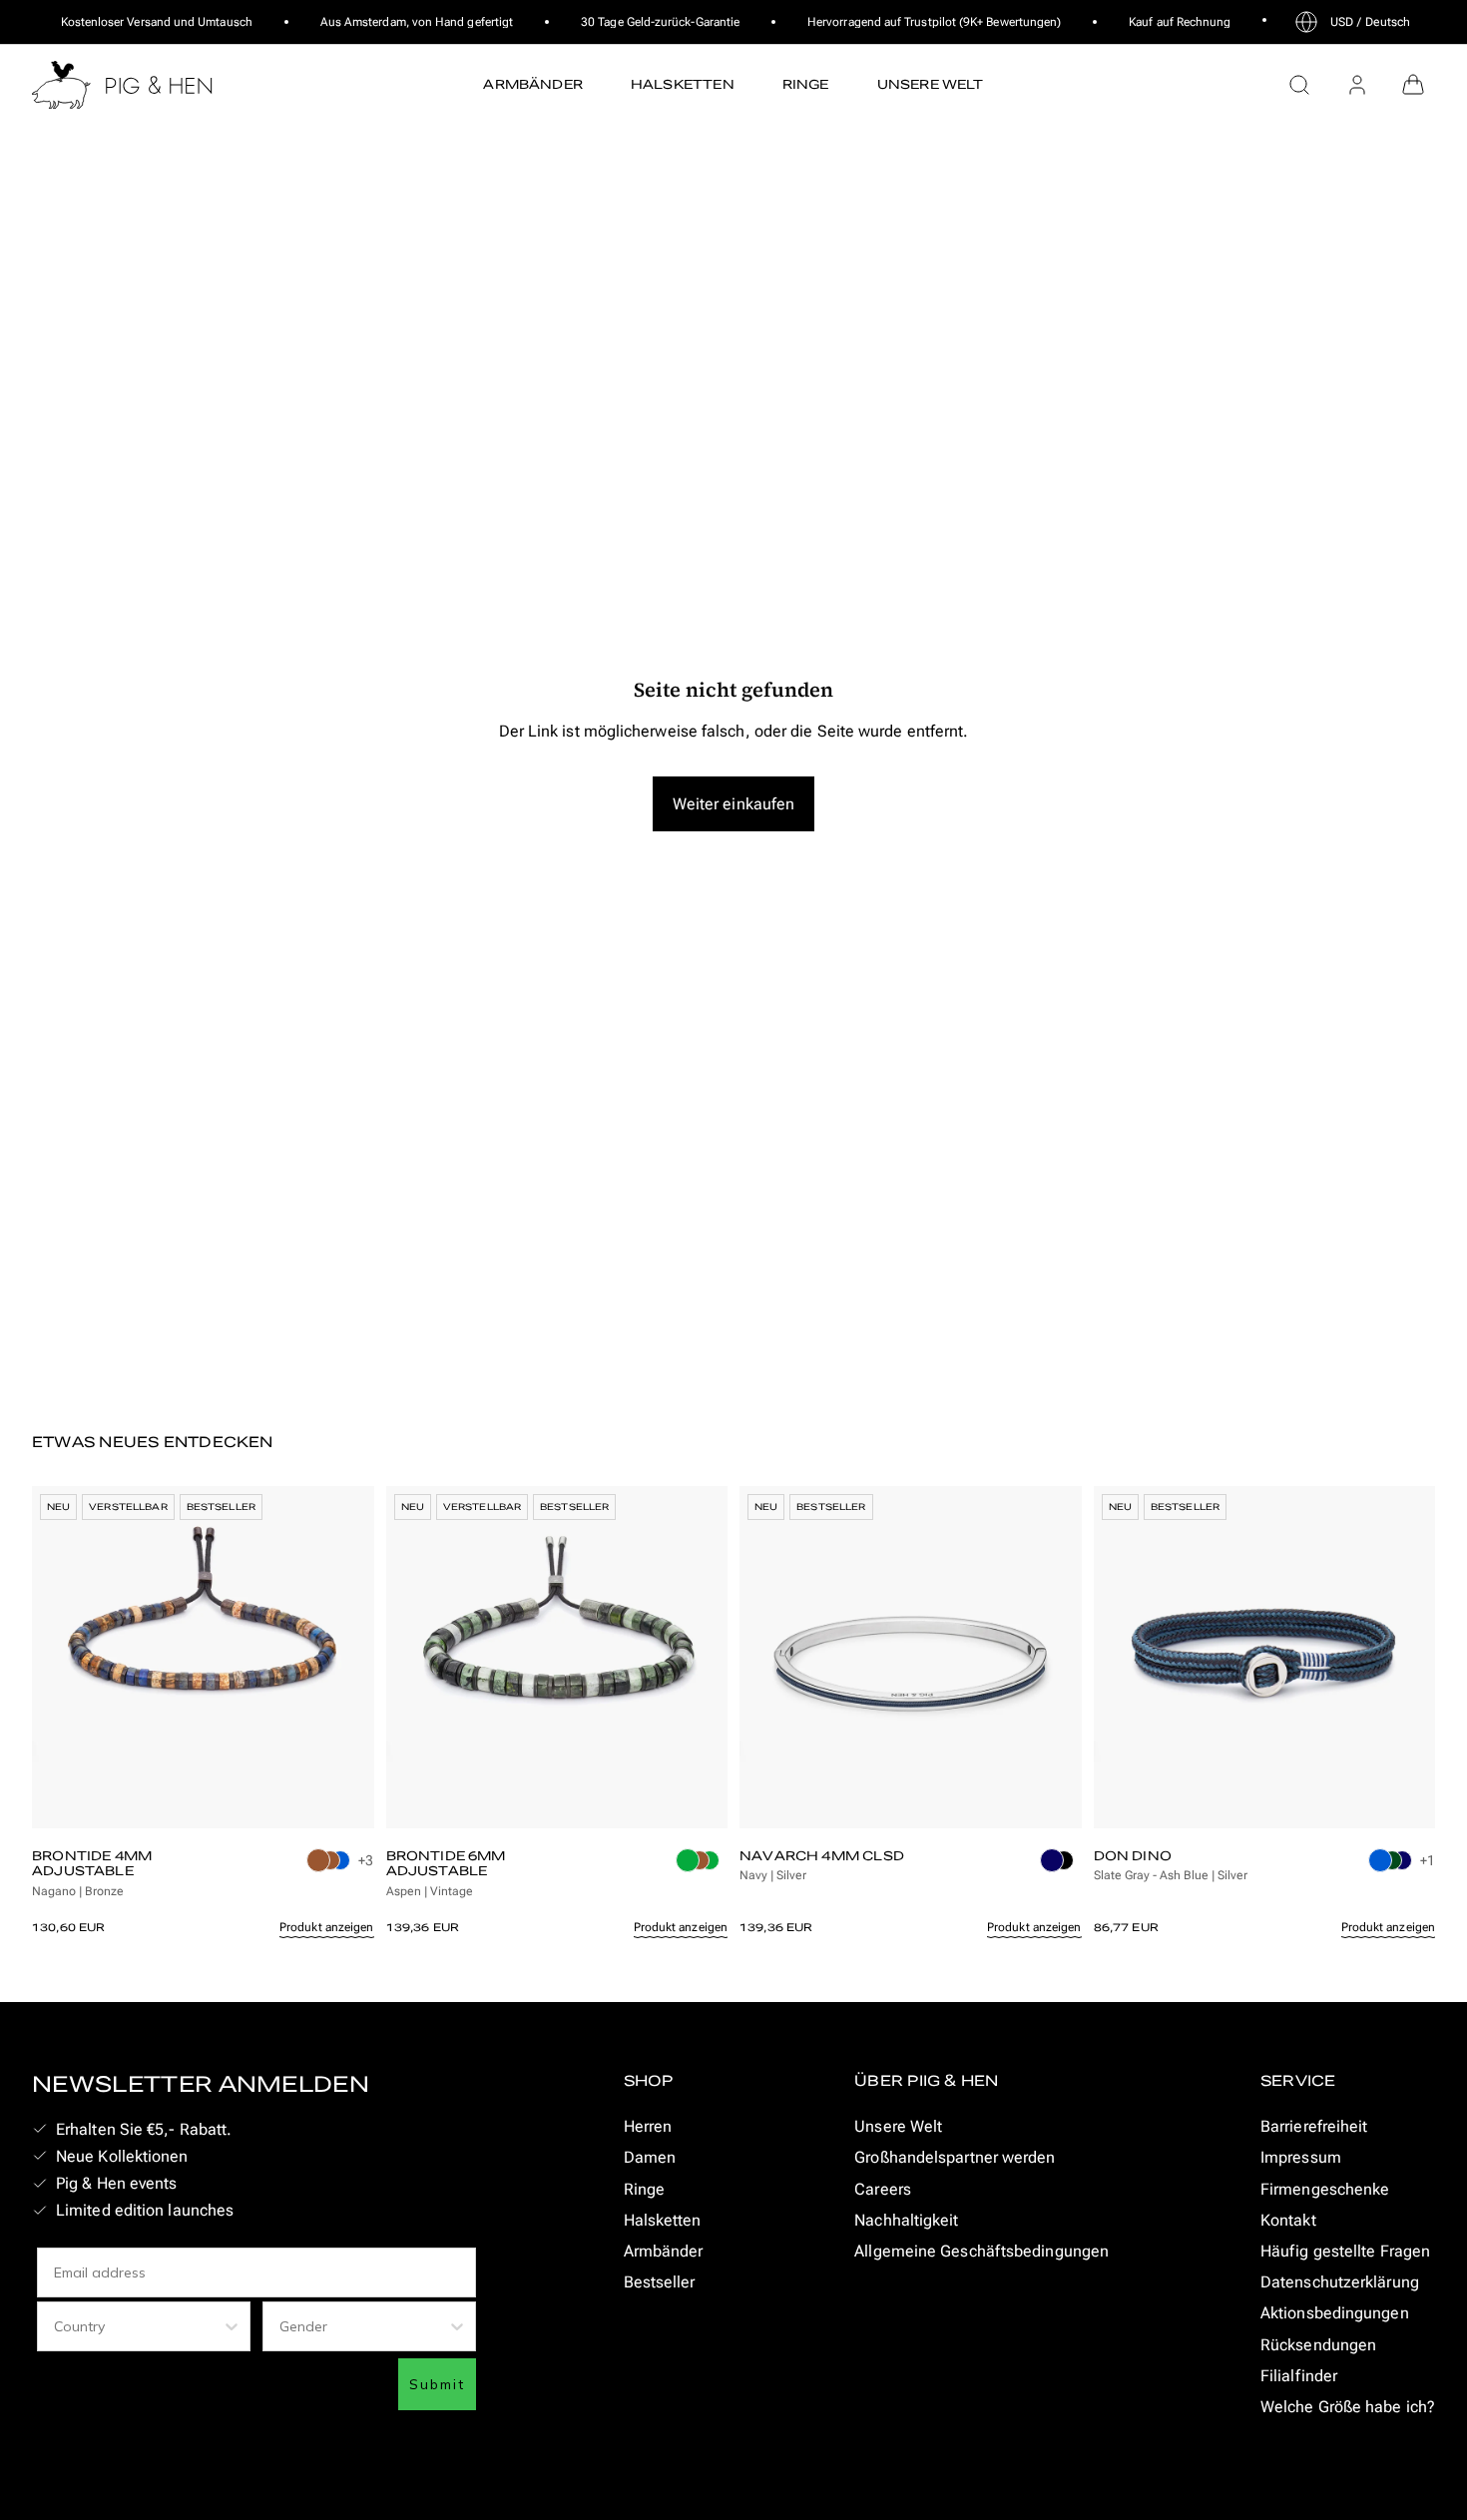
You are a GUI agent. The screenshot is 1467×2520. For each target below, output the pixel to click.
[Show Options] (232, 2326)
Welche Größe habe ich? (1348, 2407)
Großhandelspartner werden (955, 2157)
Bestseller (660, 2282)
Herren (648, 2126)
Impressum (1301, 2157)
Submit (437, 2384)
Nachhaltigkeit (906, 2220)
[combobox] (138, 2326)
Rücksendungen (1318, 2345)
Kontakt (1288, 2220)
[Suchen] (1299, 85)
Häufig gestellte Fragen (1345, 2251)
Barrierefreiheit (1314, 2126)
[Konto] (1357, 85)
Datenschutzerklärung (1340, 2282)
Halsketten (663, 2220)
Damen (650, 2157)
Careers (883, 2189)
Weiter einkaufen (733, 804)
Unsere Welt (898, 2126)
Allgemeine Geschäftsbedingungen (981, 2251)
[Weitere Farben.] (330, 1874)
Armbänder (664, 2251)
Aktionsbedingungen (1335, 2313)
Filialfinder (1299, 2376)
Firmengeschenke (1325, 2189)
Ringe (644, 2189)
